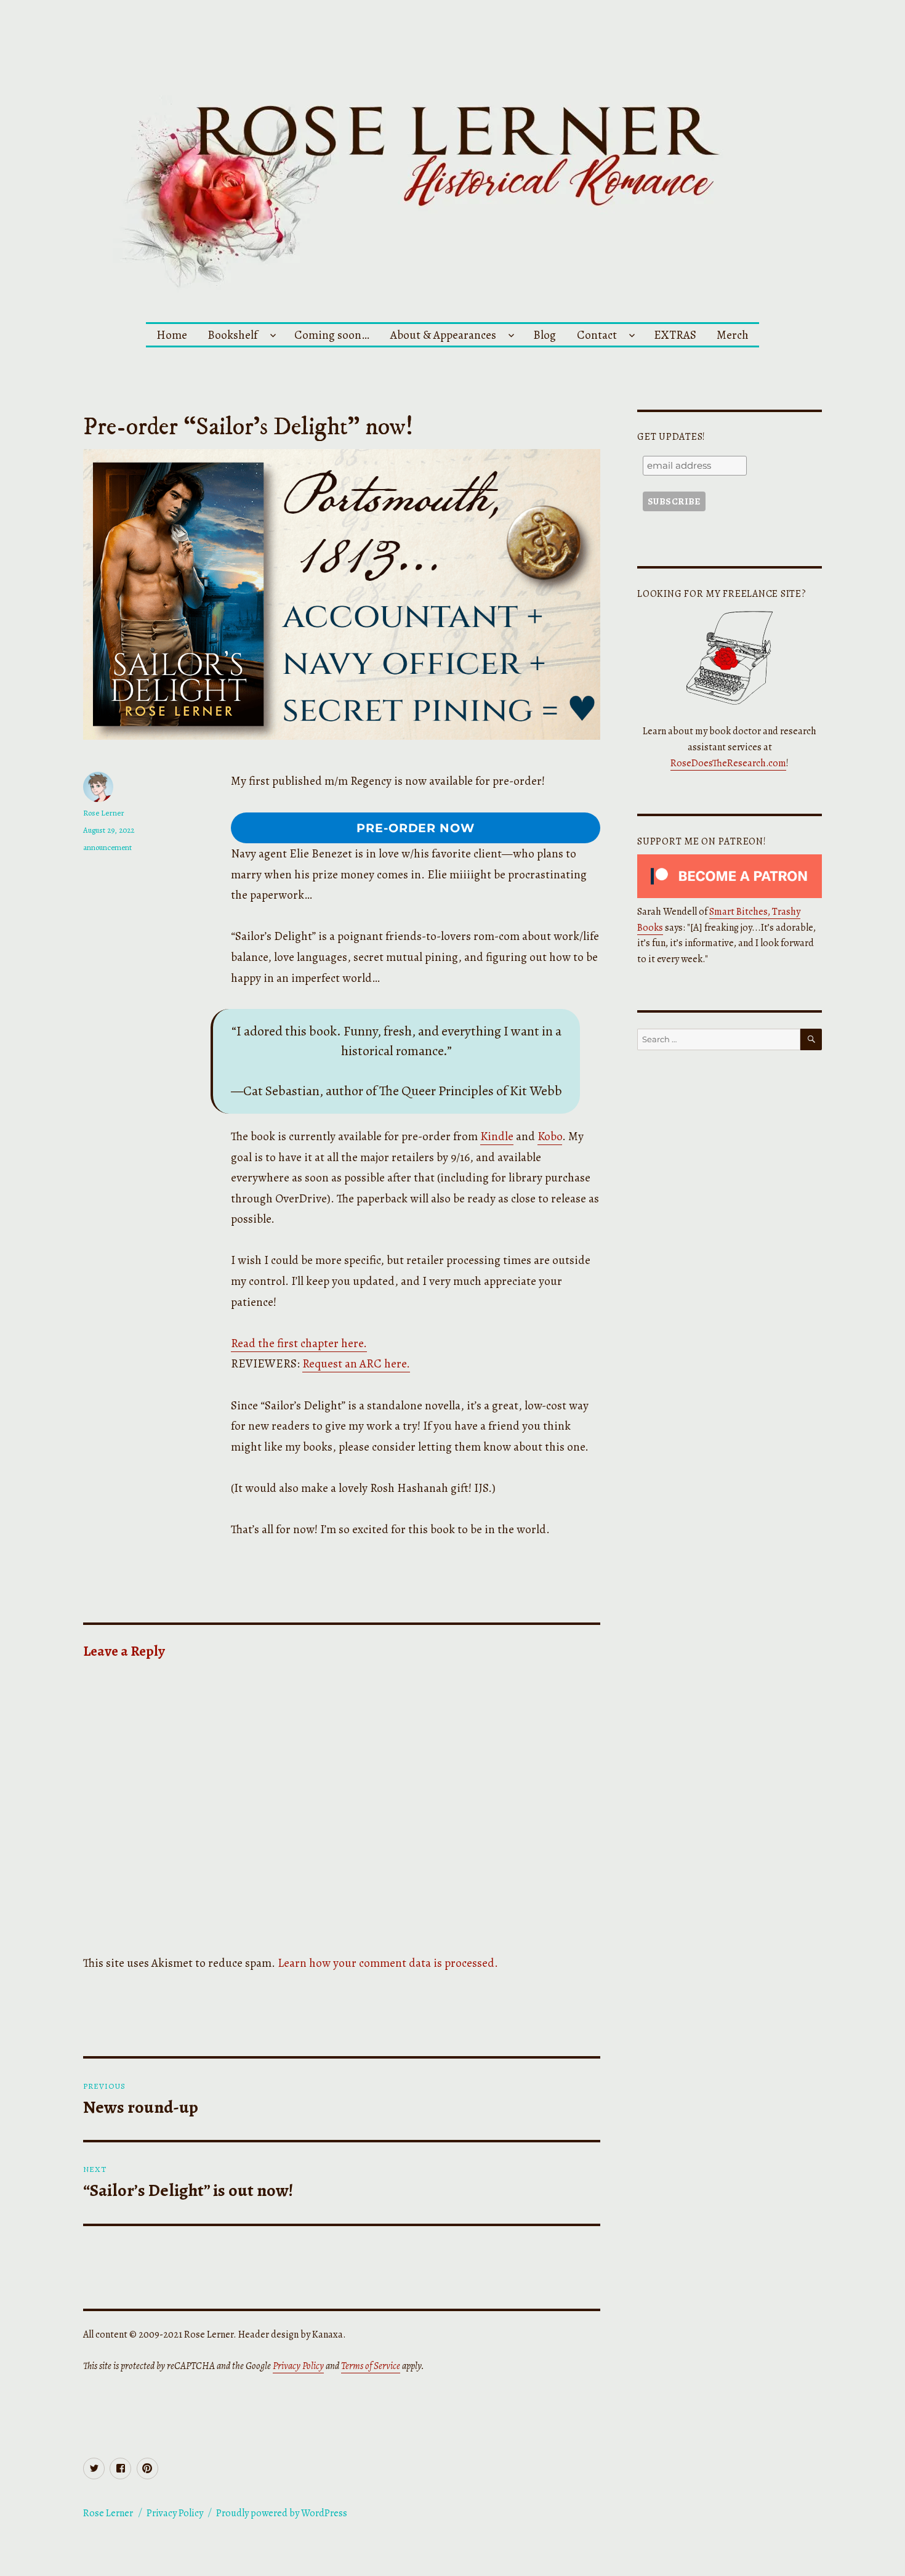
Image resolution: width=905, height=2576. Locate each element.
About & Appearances (443, 335)
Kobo (550, 1136)
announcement (107, 847)
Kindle (497, 1136)
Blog (545, 335)
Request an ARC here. (356, 1363)
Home (172, 335)
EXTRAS (675, 335)
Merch (733, 335)
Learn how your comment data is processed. (388, 1963)
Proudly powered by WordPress (282, 2513)
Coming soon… (332, 335)
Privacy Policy (298, 2366)
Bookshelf (232, 335)
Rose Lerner (104, 813)
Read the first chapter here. (299, 1343)
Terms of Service (371, 2366)
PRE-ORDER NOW (416, 828)
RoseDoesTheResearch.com (728, 763)
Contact (597, 335)
